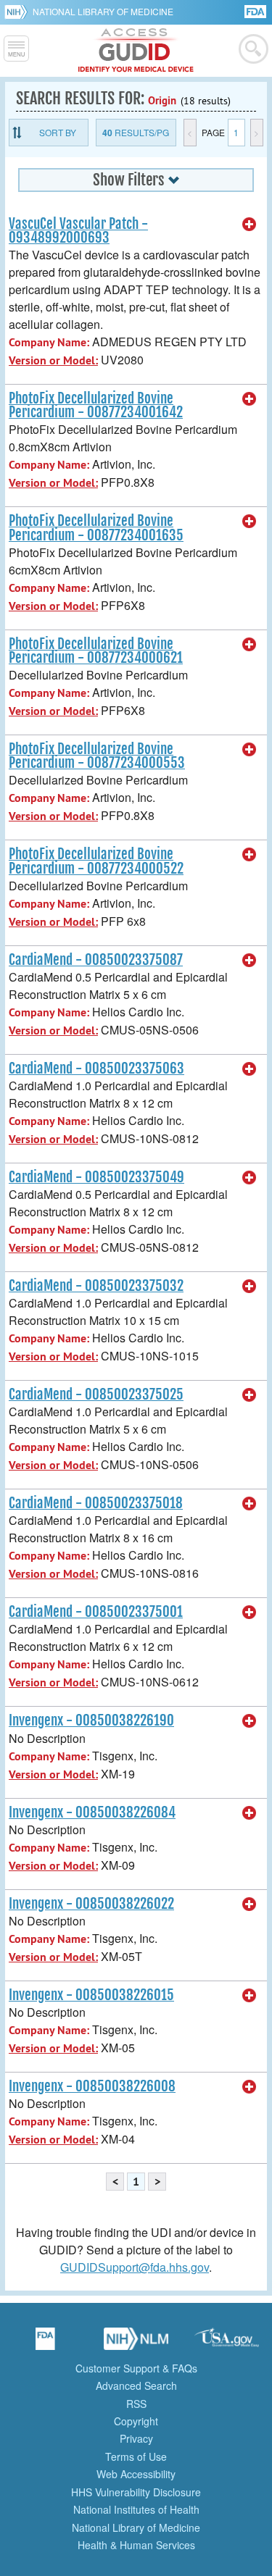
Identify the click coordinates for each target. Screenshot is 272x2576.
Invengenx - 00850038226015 (91, 1995)
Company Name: (49, 342)
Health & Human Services (136, 2545)
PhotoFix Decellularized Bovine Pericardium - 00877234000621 (96, 651)
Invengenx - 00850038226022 (91, 1904)
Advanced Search (136, 2385)
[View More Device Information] (250, 225)
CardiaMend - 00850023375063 (96, 1069)
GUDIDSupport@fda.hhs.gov (135, 2267)
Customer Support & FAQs (136, 2368)
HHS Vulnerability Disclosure (136, 2492)
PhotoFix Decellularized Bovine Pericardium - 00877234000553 (97, 756)
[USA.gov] (227, 2343)
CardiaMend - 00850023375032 (96, 1286)
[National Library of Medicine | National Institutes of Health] (136, 2343)
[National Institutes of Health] (18, 12)
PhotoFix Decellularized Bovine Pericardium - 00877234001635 (96, 528)
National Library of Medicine (103, 11)
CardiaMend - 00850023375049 (96, 1177)
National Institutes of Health (136, 2509)
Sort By (58, 132)
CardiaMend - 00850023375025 (96, 1394)
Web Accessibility (136, 2474)
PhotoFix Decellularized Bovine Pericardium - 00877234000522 (96, 861)
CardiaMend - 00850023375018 (96, 1503)
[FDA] (256, 11)
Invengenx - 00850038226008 (92, 2086)
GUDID (136, 51)
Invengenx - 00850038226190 (91, 1720)
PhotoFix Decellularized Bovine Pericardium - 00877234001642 (96, 405)
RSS (136, 2404)
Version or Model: (53, 360)
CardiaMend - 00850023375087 (96, 960)
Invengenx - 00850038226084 (92, 1812)
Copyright (136, 2421)
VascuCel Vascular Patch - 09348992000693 (78, 231)
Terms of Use (136, 2456)
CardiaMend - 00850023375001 (96, 1612)
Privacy (136, 2438)
